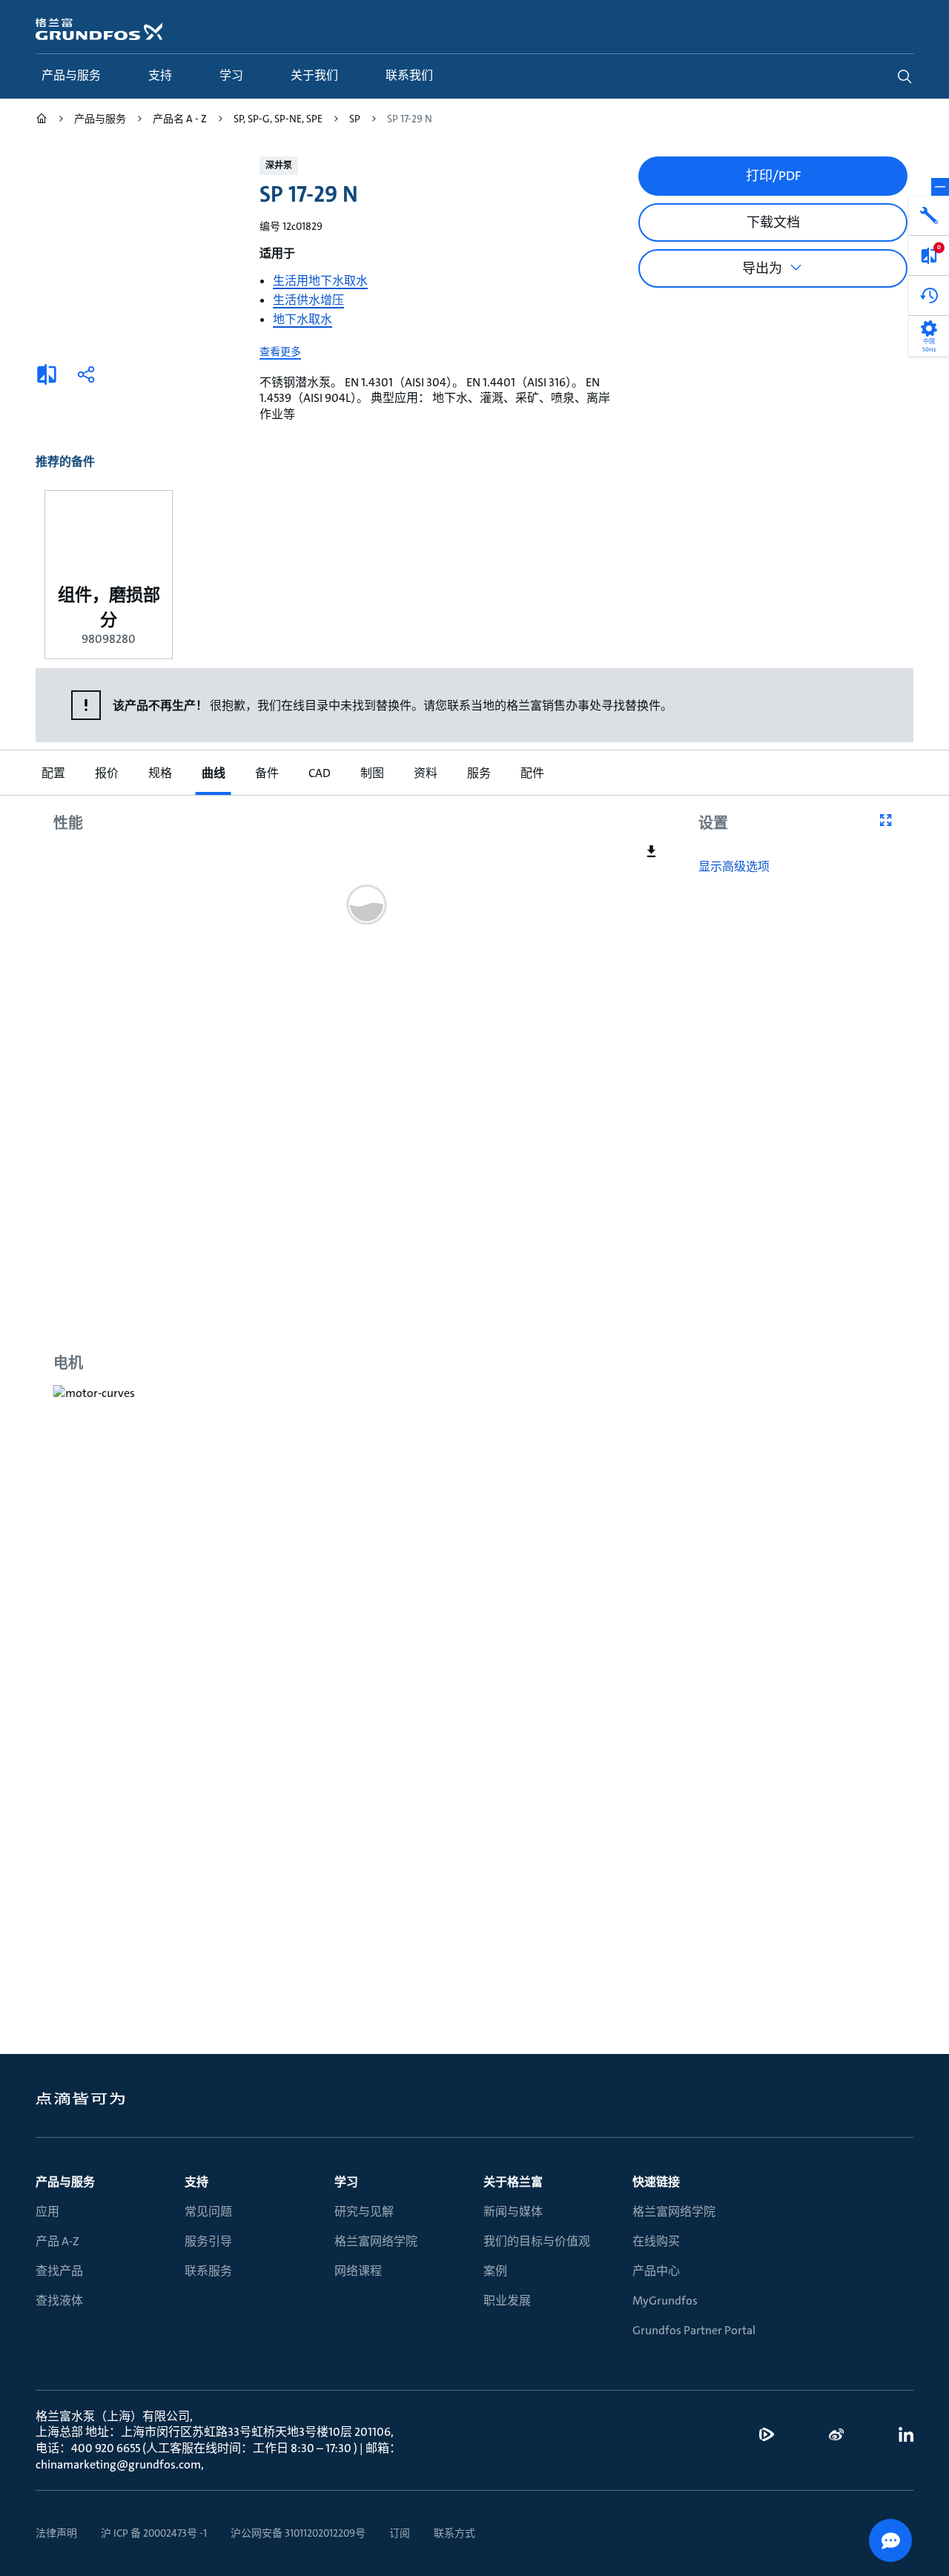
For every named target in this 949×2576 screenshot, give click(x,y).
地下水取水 (302, 319)
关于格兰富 (513, 2182)
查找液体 (59, 2301)
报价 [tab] (107, 773)
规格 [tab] (160, 773)
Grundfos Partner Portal (694, 2330)
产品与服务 (65, 2182)
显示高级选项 (734, 867)
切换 (940, 187)
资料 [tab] (426, 773)
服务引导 (208, 2241)
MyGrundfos (665, 2301)
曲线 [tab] (214, 773)
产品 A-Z (57, 2241)
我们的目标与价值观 (537, 2241)
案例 (495, 2271)
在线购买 (656, 2241)
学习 (346, 2182)
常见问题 (208, 2212)
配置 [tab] (53, 773)
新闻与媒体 (513, 2212)
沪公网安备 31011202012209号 (298, 2533)
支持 (196, 2182)
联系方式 (454, 2533)
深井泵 (279, 165)
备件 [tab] (267, 773)
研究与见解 (364, 2212)
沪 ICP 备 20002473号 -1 (154, 2533)
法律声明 (56, 2533)
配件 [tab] (532, 773)
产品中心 (656, 2271)
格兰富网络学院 (376, 2241)
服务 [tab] (479, 773)
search (905, 76)
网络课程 (358, 2271)
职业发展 (507, 2301)
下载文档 (773, 222)
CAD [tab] (320, 773)
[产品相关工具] (929, 216)
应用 (47, 2212)
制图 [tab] (372, 773)
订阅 (400, 2533)
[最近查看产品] (929, 296)
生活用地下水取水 (320, 281)
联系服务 (208, 2271)
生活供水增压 (308, 300)
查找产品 (59, 2271)
